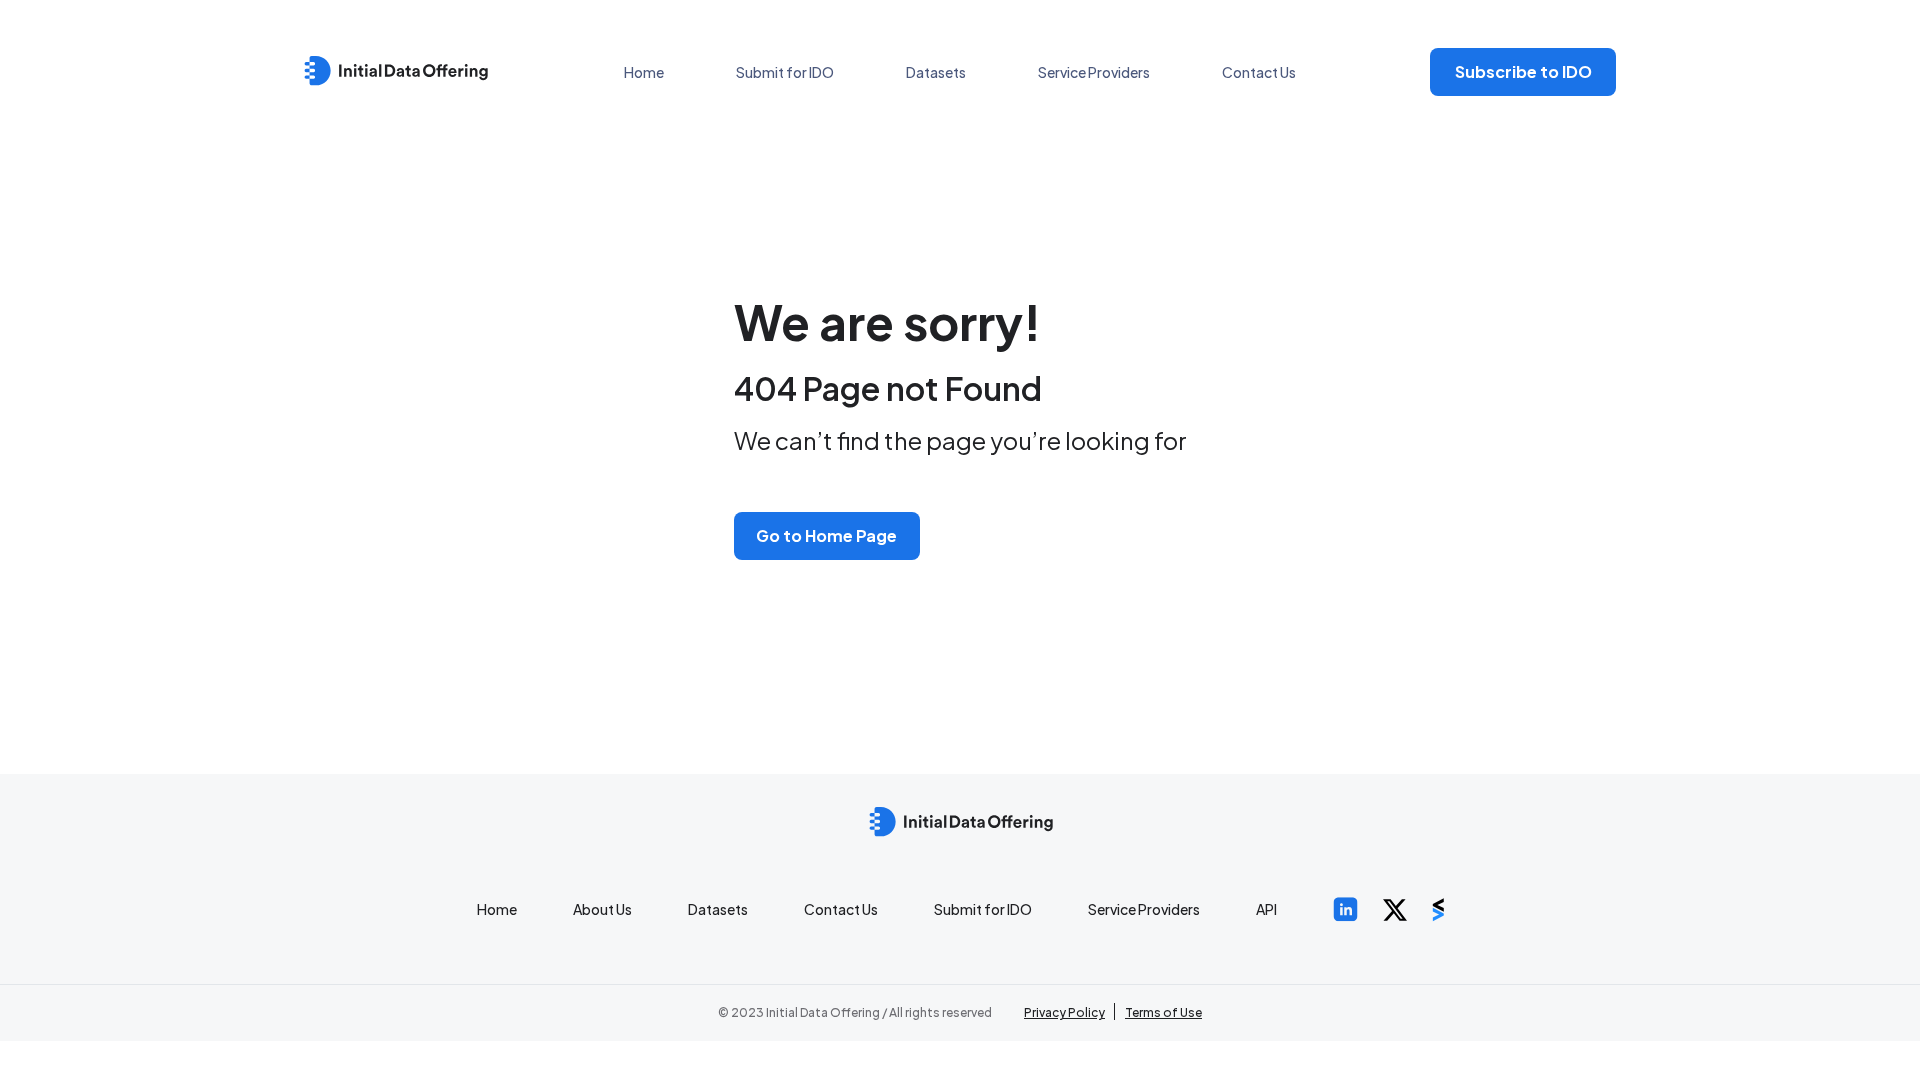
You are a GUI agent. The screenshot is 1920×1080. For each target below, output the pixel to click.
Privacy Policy (1064, 1012)
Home (644, 72)
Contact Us (1259, 72)
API (1266, 909)
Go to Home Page (826, 535)
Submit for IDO (785, 72)
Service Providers (1094, 72)
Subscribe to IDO (1523, 71)
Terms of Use (1163, 1012)
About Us (602, 909)
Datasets (936, 72)
